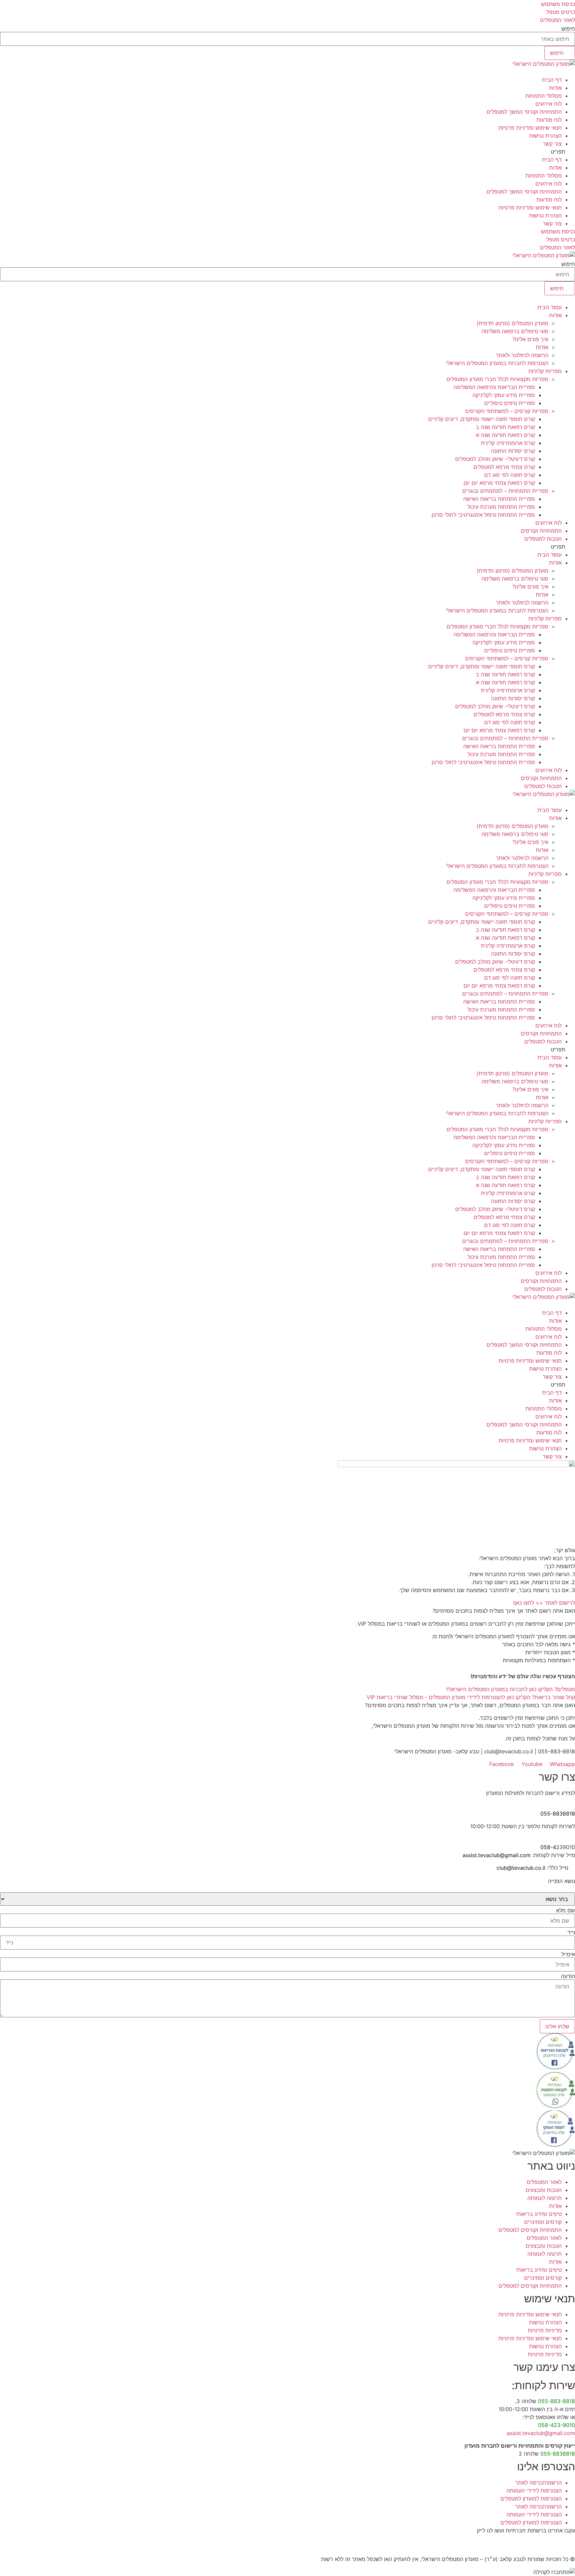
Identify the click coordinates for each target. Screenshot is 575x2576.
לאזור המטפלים (544, 2182)
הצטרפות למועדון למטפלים (531, 2499)
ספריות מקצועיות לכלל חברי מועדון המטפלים (497, 379)
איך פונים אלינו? (530, 339)
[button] (287, 152)
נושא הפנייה (562, 1881)
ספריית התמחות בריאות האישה (499, 499)
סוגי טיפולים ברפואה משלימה (515, 331)
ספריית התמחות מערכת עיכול (501, 507)
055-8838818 (558, 1814)
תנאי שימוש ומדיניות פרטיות (530, 128)
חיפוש (568, 29)
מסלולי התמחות (544, 96)
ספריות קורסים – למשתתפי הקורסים (507, 411)
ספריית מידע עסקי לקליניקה (504, 395)
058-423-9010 (557, 2425)
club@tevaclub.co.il (521, 1868)
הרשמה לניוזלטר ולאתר (522, 355)
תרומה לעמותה (545, 2198)
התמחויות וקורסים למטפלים (530, 2230)
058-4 (548, 1847)
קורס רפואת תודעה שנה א (505, 435)
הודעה (568, 1976)
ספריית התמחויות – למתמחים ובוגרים (505, 491)
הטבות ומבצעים (544, 2190)
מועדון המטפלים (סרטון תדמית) (512, 323)
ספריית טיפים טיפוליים (510, 403)
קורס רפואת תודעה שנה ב (505, 427)
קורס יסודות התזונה (513, 451)
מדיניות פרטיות (545, 2330)
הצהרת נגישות (545, 136)
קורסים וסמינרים (543, 2222)
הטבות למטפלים (543, 539)
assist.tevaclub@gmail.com (497, 1855)
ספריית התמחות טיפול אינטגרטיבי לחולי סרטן (483, 515)
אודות (555, 88)
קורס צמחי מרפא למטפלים (504, 467)
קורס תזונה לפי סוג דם (510, 475)
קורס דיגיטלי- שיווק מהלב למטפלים (495, 459)
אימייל (568, 1954)
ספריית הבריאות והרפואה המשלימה (494, 387)
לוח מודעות (549, 120)
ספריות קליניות (545, 371)
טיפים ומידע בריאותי (539, 2214)
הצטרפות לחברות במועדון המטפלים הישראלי (497, 363)
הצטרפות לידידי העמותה (534, 2491)
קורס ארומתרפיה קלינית (508, 443)
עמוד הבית (550, 307)
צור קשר (552, 144)
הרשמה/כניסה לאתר (538, 2483)
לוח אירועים (549, 104)
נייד (571, 1932)
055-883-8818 (557, 2401)
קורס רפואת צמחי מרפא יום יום (499, 483)
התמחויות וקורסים (541, 531)
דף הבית (552, 80)
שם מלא (566, 1910)
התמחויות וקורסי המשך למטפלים (524, 112)
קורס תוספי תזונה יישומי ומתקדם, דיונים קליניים (482, 419)
